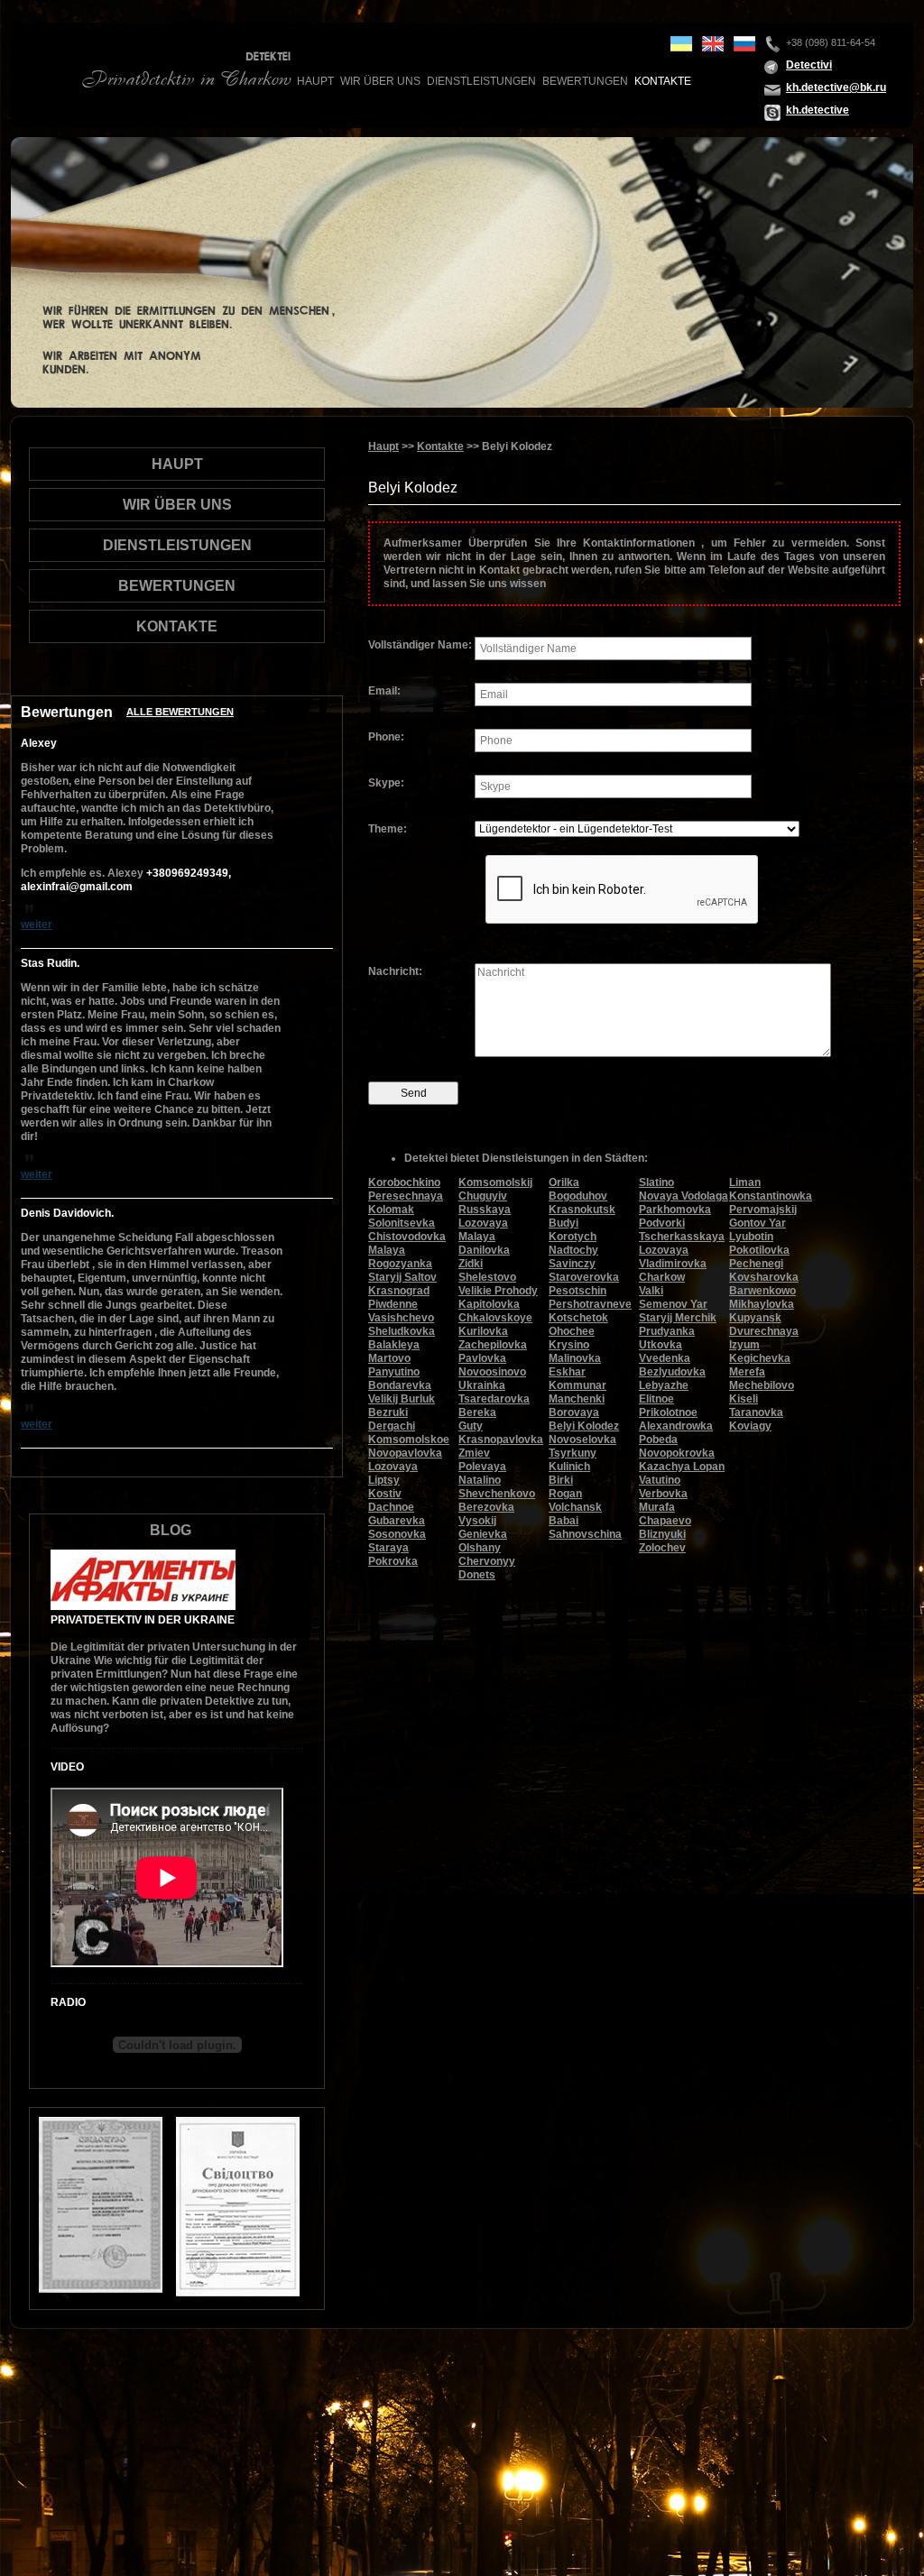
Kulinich (569, 1467)
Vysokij (477, 1521)
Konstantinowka (771, 1196)
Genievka (483, 1534)
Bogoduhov (578, 1196)
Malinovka (575, 1358)
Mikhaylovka (762, 1304)
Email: (384, 691)
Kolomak (391, 1210)
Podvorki (662, 1223)
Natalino (480, 1480)
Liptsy (384, 1480)
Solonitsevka (402, 1223)
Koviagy (750, 1426)
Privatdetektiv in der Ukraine (143, 1620)
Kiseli (744, 1399)
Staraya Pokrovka (393, 1555)
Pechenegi (756, 1264)
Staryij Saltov (402, 1277)
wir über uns (380, 81)
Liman (745, 1182)
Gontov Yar (758, 1223)
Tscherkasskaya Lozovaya (682, 1243)
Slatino (656, 1182)
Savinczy (572, 1264)
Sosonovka (397, 1534)
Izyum (744, 1345)
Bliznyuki (662, 1534)
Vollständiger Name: (420, 645)
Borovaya (574, 1412)
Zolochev (662, 1548)
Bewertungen (585, 81)
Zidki (471, 1264)
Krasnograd (399, 1291)
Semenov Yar (673, 1304)
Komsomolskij (495, 1182)
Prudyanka (667, 1331)
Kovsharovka (764, 1277)
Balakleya (394, 1345)
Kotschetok (578, 1318)
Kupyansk (755, 1318)
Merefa (747, 1372)
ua (681, 44)
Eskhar (567, 1372)
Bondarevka (400, 1385)
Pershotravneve (590, 1304)
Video (67, 1767)
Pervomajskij (763, 1210)
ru (744, 44)
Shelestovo (487, 1277)
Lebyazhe (664, 1385)
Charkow (662, 1277)
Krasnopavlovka (501, 1440)
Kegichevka (760, 1358)
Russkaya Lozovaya (485, 1216)
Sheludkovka (402, 1331)
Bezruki (388, 1412)
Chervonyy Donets (487, 1568)
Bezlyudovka (672, 1372)
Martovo (389, 1358)
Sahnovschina (585, 1534)
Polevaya (482, 1467)
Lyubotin (751, 1237)
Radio (68, 2002)
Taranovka (756, 1412)
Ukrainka (482, 1385)
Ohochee (572, 1331)
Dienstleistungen (481, 81)
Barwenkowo (762, 1291)
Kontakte (663, 81)
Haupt (315, 81)
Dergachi (392, 1426)
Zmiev (474, 1453)
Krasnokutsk (582, 1210)
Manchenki (577, 1399)
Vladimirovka (673, 1264)
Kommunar (577, 1385)
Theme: (388, 829)
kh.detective (818, 110)
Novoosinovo (492, 1372)
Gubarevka (397, 1521)
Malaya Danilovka (484, 1243)
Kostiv (385, 1494)
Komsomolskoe (409, 1440)
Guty (471, 1426)
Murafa (657, 1507)
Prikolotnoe (668, 1412)
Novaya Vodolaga (684, 1196)
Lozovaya (393, 1467)
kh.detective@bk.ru (836, 87)
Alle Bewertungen (180, 712)
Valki (651, 1291)
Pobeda (658, 1440)
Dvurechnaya (764, 1331)
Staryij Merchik (678, 1318)
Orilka (564, 1182)
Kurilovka (483, 1331)
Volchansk (575, 1507)
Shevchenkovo (497, 1494)
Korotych (573, 1237)
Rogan (565, 1494)
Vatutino (660, 1480)
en (713, 44)
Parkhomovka (675, 1210)
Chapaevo (665, 1521)
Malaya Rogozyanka (400, 1257)
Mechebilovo (762, 1385)
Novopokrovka (677, 1453)
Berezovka (486, 1507)
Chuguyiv (483, 1196)
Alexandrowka (676, 1426)
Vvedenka (665, 1358)
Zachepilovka (493, 1345)
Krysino (569, 1345)
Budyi (564, 1223)
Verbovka (663, 1494)
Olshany (480, 1548)
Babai (564, 1521)
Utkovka (661, 1345)
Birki (561, 1480)
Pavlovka (482, 1358)
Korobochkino (404, 1182)
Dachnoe (391, 1507)
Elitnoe (656, 1399)
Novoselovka (582, 1440)
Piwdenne (393, 1304)
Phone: (386, 737)
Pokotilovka (759, 1250)
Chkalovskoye (495, 1318)
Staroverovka (584, 1277)
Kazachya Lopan (682, 1467)
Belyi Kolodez (584, 1426)
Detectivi (809, 65)
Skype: (386, 783)
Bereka (477, 1412)
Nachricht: (395, 971)
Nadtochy (573, 1250)
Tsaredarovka (494, 1399)
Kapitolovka (489, 1304)
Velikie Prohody (498, 1291)
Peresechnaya (406, 1196)
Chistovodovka (407, 1237)
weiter (37, 925)
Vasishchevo (401, 1318)
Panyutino (394, 1372)
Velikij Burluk (402, 1399)
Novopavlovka (405, 1453)
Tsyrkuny (573, 1453)
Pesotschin (577, 1291)
